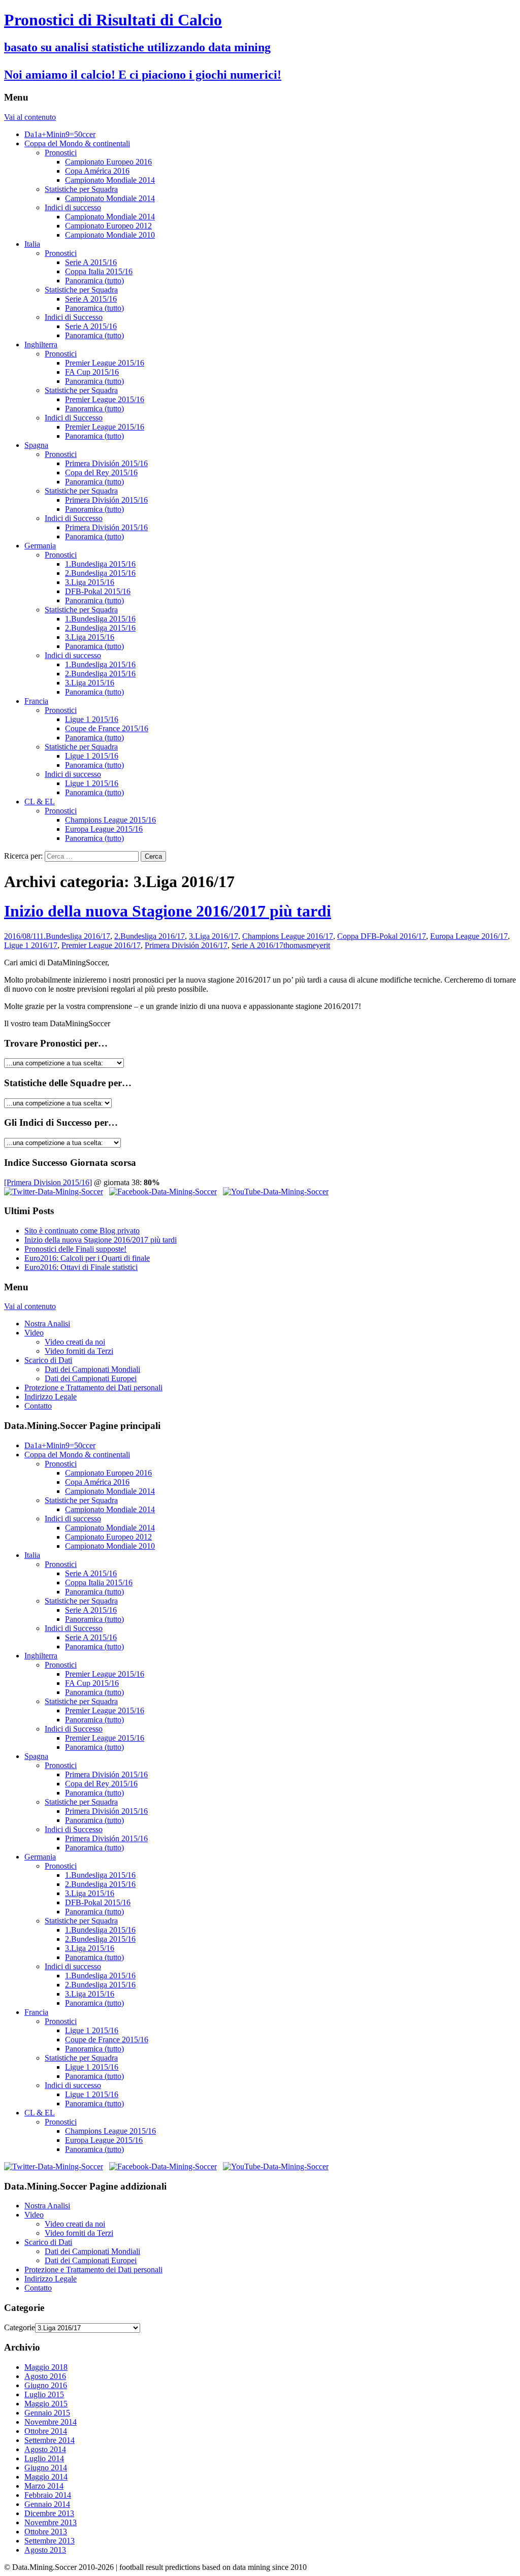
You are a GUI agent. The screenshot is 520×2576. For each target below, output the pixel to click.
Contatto (38, 1406)
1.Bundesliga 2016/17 (75, 936)
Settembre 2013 (50, 2541)
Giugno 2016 (46, 2385)
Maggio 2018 (46, 2367)
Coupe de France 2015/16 (107, 728)
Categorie (20, 2327)
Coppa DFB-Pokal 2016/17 (382, 936)
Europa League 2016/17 (469, 936)
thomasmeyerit (307, 945)
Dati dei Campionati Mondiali (92, 1369)
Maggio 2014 (46, 2477)
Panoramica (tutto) (94, 281)
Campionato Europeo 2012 (108, 226)
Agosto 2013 (45, 2550)
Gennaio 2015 (47, 2413)
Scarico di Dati (48, 1360)
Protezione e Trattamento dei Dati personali (93, 1388)
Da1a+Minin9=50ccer (60, 134)
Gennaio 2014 (47, 2504)
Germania (40, 546)
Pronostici (61, 153)
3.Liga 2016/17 (214, 936)
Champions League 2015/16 (110, 820)
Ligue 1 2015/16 (92, 719)
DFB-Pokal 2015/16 (98, 591)
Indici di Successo (74, 317)
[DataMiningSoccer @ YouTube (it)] (276, 1192)
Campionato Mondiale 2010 (110, 235)
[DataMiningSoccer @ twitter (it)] (54, 1192)
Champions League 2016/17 (288, 936)
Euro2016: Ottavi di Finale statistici (81, 1267)
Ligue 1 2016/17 (31, 945)
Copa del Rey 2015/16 (101, 472)
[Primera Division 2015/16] (48, 1182)
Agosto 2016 (45, 2376)
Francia (36, 701)
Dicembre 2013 (49, 2513)
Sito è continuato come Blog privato (82, 1231)
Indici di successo (73, 207)
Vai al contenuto (30, 117)
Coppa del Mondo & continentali (77, 143)
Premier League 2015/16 (105, 363)
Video (34, 1333)
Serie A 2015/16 (91, 262)
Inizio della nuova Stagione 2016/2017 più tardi (168, 911)
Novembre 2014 (51, 2422)
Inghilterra (41, 345)
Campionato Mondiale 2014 (110, 180)
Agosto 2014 (45, 2449)
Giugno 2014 (46, 2468)
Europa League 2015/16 (104, 829)
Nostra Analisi (47, 1324)
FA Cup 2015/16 (92, 372)
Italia (32, 244)
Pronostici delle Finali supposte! (75, 1249)
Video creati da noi (75, 1342)
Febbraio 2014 (48, 2495)
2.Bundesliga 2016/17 (150, 936)
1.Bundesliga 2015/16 (100, 564)
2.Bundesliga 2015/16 (100, 573)
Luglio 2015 (44, 2394)
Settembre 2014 (50, 2440)
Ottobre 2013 (46, 2532)
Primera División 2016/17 (186, 945)
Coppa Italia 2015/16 (99, 271)
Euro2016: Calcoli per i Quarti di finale (87, 1258)
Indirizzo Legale (51, 1397)
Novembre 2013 (51, 2522)
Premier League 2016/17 (101, 945)
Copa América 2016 (97, 171)
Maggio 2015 (46, 2404)
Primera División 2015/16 (106, 463)
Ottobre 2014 (46, 2431)
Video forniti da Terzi (79, 1351)
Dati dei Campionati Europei (91, 1378)
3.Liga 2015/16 (90, 582)
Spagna (36, 445)
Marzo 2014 (44, 2486)
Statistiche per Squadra (81, 189)
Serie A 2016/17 (257, 945)
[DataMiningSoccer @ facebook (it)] (163, 1192)
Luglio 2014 (44, 2458)
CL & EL (40, 802)
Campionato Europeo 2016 (108, 162)
